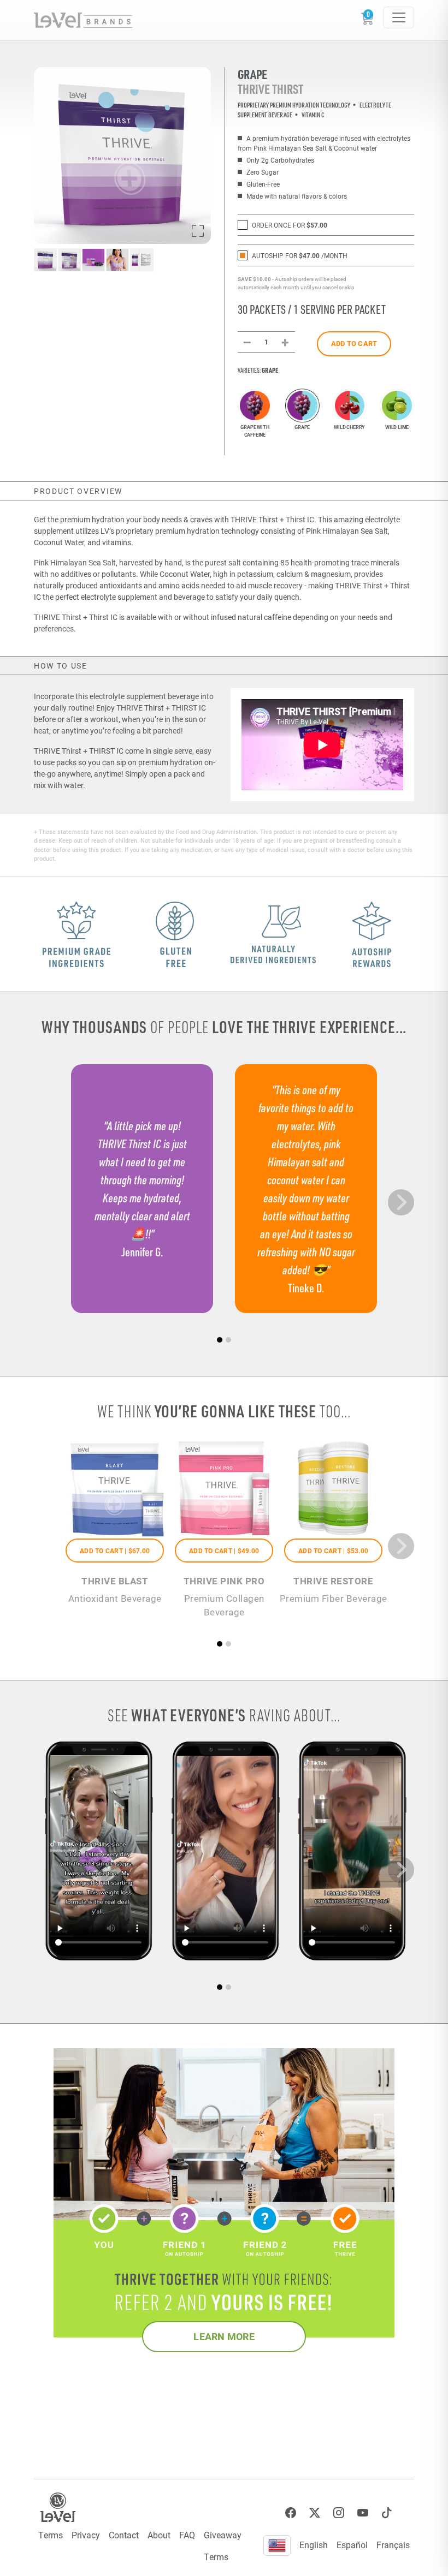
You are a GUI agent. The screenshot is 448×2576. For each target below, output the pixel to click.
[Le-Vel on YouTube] (363, 2513)
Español (352, 2545)
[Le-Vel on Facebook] (291, 2513)
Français (393, 2545)
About (159, 2535)
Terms (51, 2535)
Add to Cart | (115, 1551)
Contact (124, 2535)
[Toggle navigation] (399, 17)
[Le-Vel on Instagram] (339, 2513)
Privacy (86, 2535)
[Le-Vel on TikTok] (387, 2513)
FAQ (187, 2535)
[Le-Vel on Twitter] (315, 2513)
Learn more (224, 2336)
